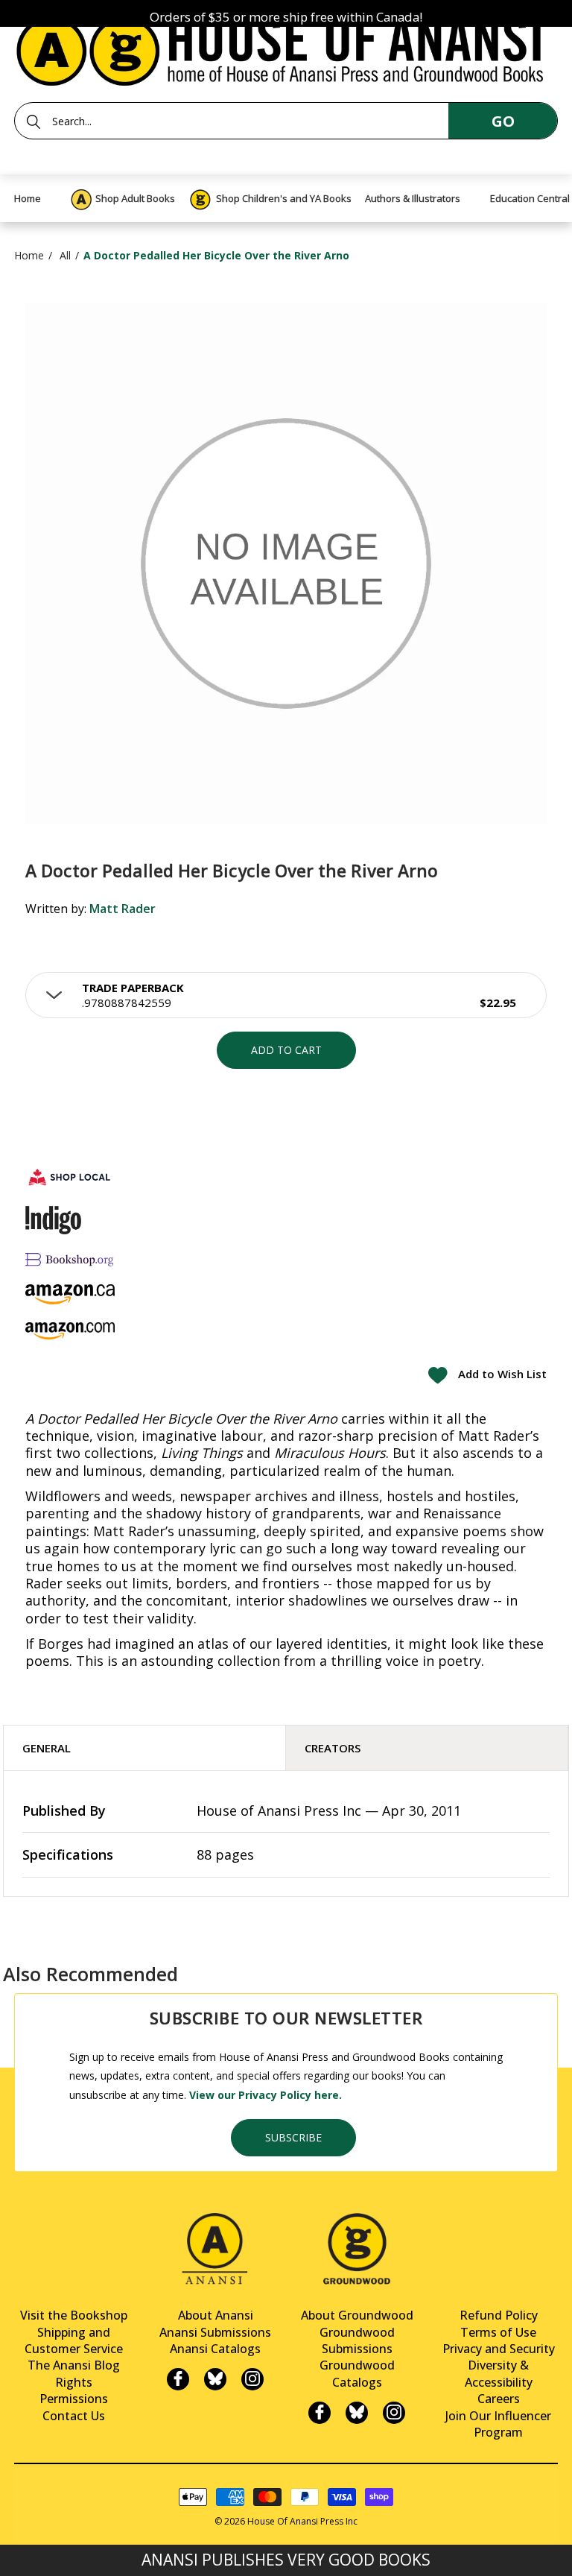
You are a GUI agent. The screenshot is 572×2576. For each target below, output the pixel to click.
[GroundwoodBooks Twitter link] (357, 2413)
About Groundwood (357, 2315)
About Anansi (216, 2315)
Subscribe (293, 2137)
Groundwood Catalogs (357, 2373)
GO (503, 121)
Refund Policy (499, 2315)
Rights (74, 2382)
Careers (499, 2399)
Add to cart (286, 1050)
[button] (286, 995)
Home (29, 255)
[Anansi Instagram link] (252, 2379)
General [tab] (47, 1748)
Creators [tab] (333, 1748)
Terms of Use (498, 2332)
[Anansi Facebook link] (178, 2379)
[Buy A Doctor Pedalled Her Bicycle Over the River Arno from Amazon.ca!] (70, 1294)
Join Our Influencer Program (498, 2424)
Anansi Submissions (215, 2332)
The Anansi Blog (74, 2365)
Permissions (74, 2399)
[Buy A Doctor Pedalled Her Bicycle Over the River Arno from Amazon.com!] (70, 1331)
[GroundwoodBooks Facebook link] (320, 2413)
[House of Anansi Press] (286, 48)
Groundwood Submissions (357, 2340)
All (65, 255)
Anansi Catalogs (215, 2349)
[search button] (34, 121)
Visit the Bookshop (74, 2315)
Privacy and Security (499, 2349)
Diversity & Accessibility (499, 2373)
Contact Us (74, 2416)
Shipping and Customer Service (74, 2340)
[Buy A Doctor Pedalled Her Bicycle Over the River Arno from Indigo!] (53, 1220)
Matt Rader (123, 909)
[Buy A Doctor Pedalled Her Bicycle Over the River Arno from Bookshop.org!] (70, 1259)
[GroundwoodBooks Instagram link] (394, 2413)
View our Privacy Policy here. (266, 2095)
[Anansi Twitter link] (215, 2379)
